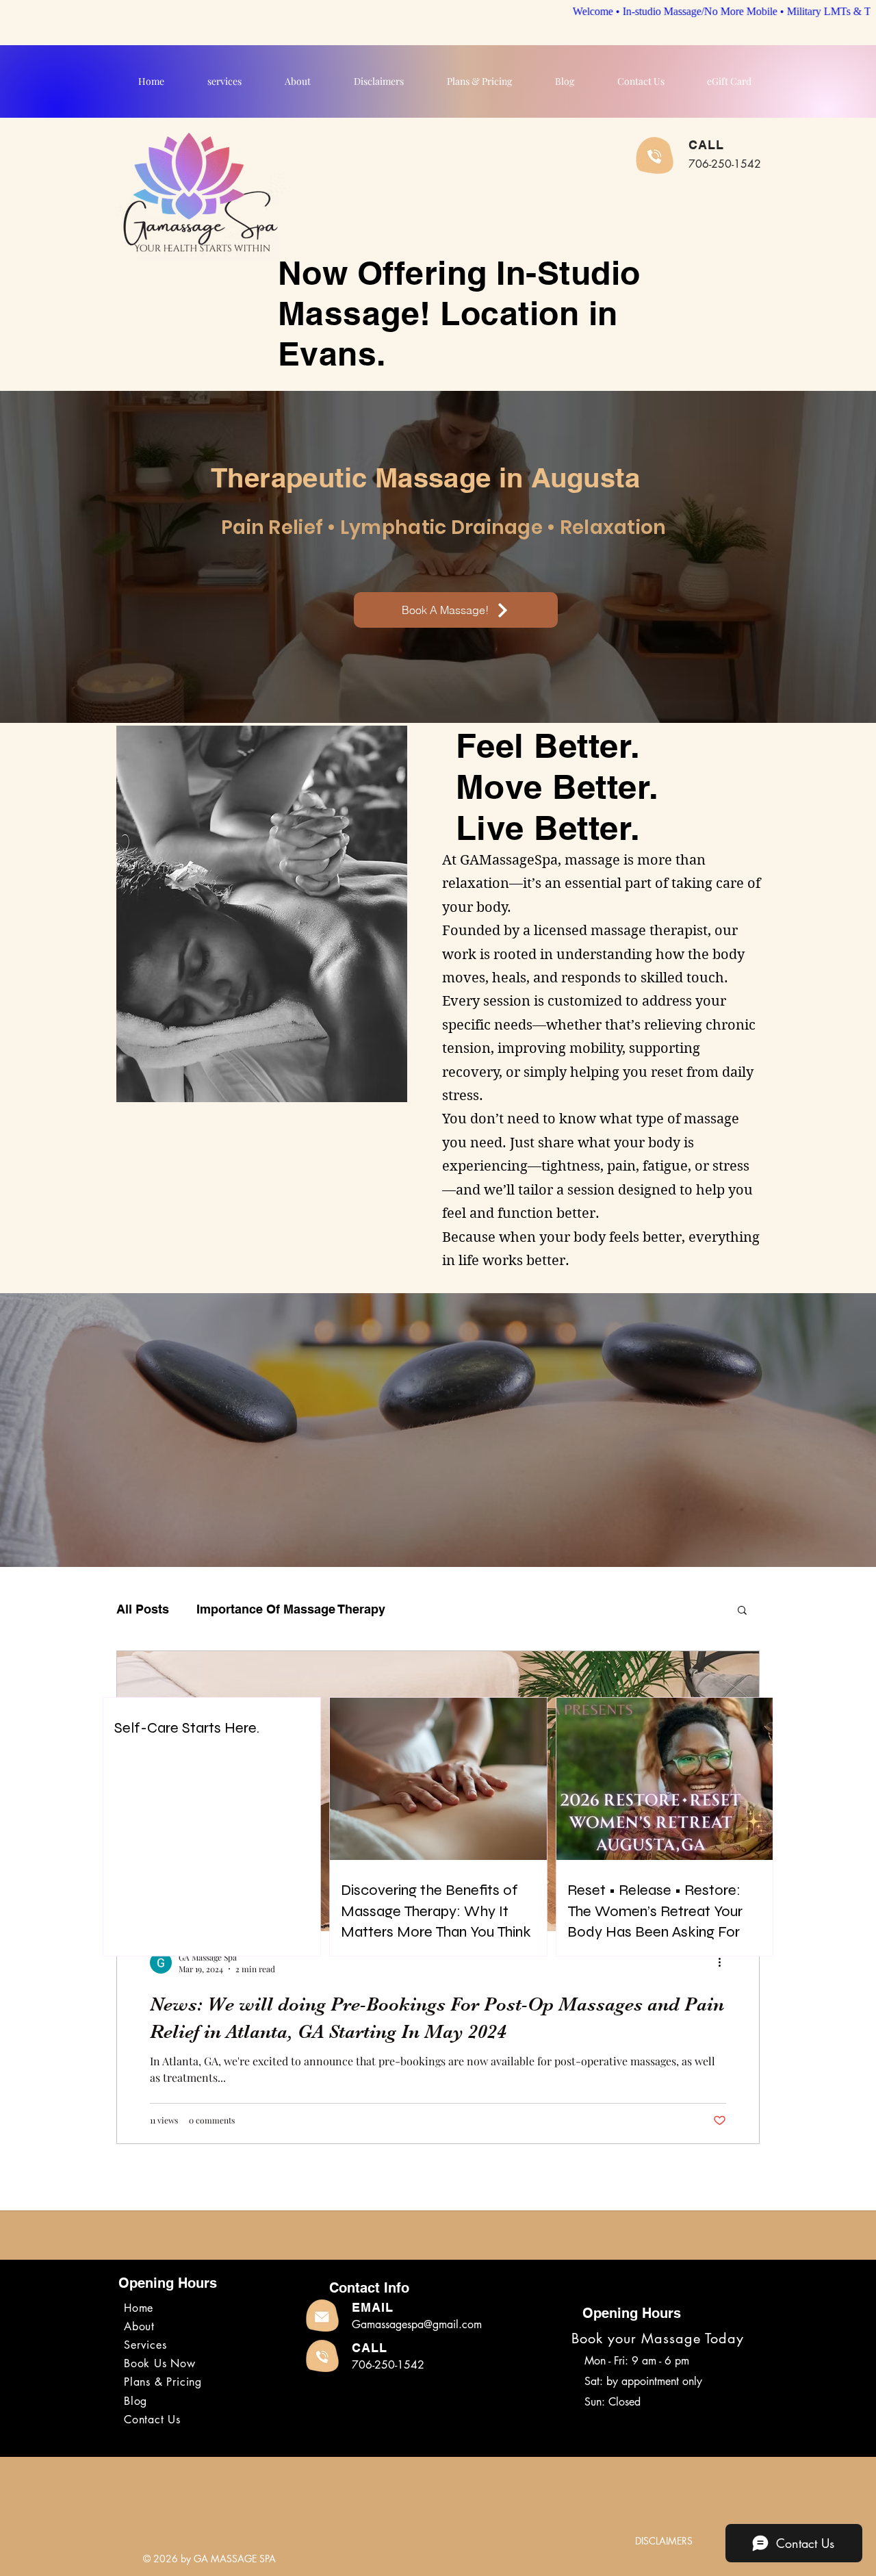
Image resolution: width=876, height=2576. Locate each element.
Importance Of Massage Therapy (291, 1609)
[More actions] (724, 1963)
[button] (742, 1611)
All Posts (143, 1609)
